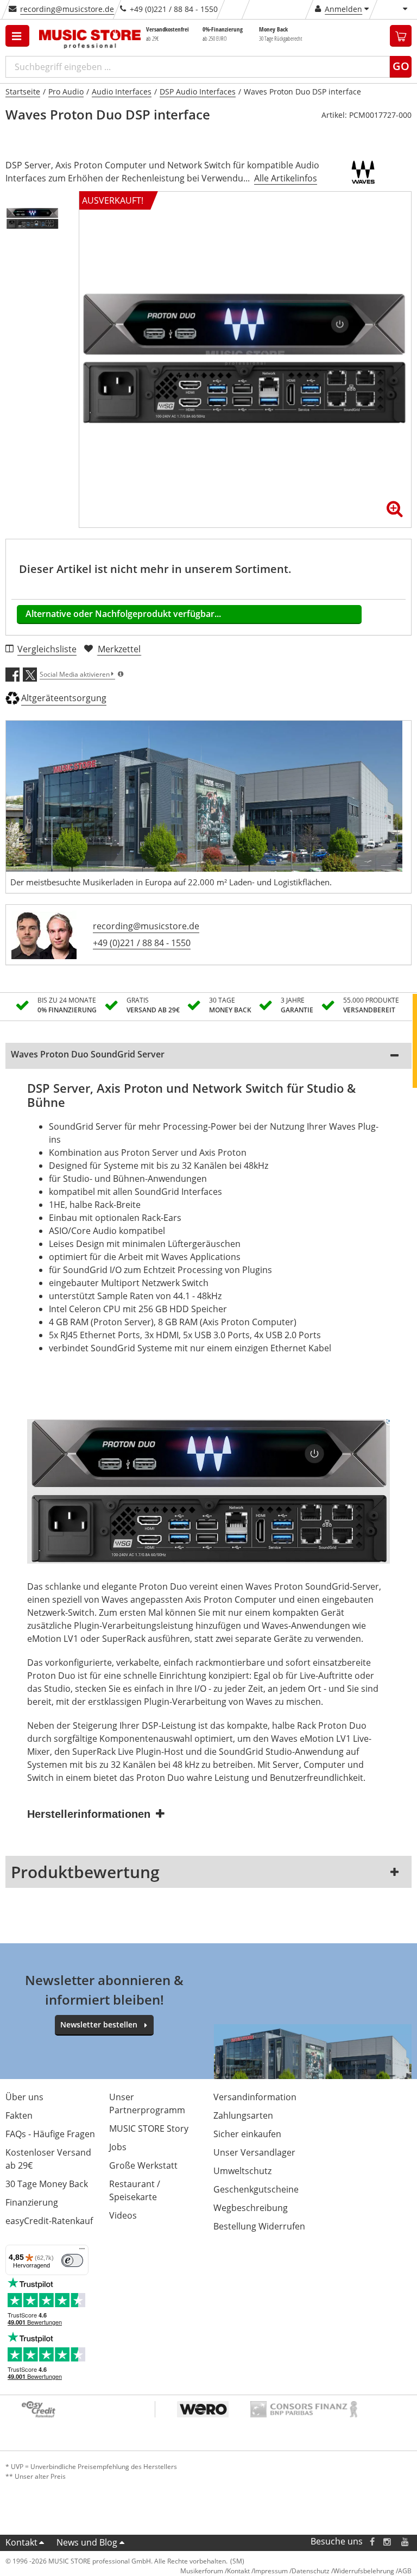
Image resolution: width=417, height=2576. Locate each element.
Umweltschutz (242, 2171)
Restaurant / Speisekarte (135, 2190)
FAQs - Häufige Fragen (50, 2134)
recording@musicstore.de (67, 9)
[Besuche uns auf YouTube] (406, 2542)
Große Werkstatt (143, 2165)
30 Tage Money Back (47, 2184)
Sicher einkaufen (247, 2134)
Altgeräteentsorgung (64, 698)
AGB (405, 2571)
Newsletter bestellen (99, 2024)
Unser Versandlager (254, 2152)
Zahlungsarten (243, 2115)
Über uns (24, 2097)
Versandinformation (255, 2097)
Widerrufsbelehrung (364, 2571)
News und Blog (87, 2542)
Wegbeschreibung (251, 2208)
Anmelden (343, 9)
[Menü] (82, 2251)
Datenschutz (311, 2571)
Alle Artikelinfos (286, 178)
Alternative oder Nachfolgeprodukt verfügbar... (123, 614)
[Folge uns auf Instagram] (388, 2542)
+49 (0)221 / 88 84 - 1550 (142, 943)
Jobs (118, 2147)
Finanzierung (32, 2202)
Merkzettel (119, 649)
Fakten (19, 2115)
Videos (123, 2215)
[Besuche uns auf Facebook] (372, 2542)
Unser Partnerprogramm (147, 2103)
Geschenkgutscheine (256, 2189)
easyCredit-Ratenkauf (49, 2221)
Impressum (271, 2571)
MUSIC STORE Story (149, 2128)
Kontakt (21, 2542)
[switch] (72, 2260)
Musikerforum (202, 2571)
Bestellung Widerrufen (259, 2226)
